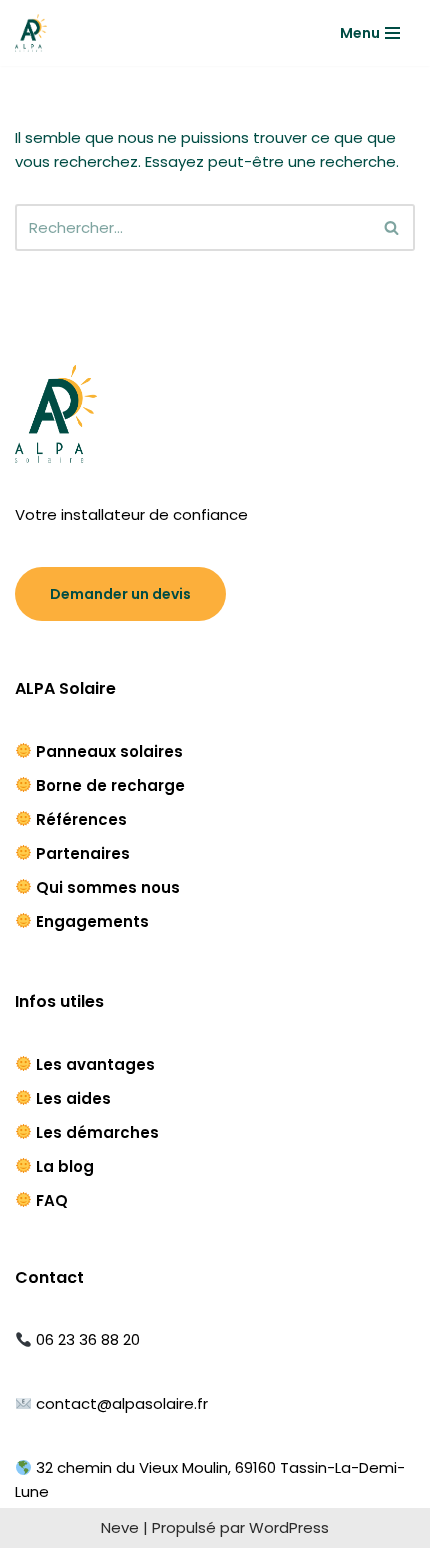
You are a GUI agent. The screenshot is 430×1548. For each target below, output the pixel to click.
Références (81, 819)
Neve (120, 1527)
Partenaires (83, 853)
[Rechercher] (392, 227)
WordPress (289, 1527)
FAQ (52, 1200)
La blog (65, 1166)
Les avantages (95, 1064)
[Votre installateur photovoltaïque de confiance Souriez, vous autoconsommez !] (31, 33)
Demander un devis (120, 594)
